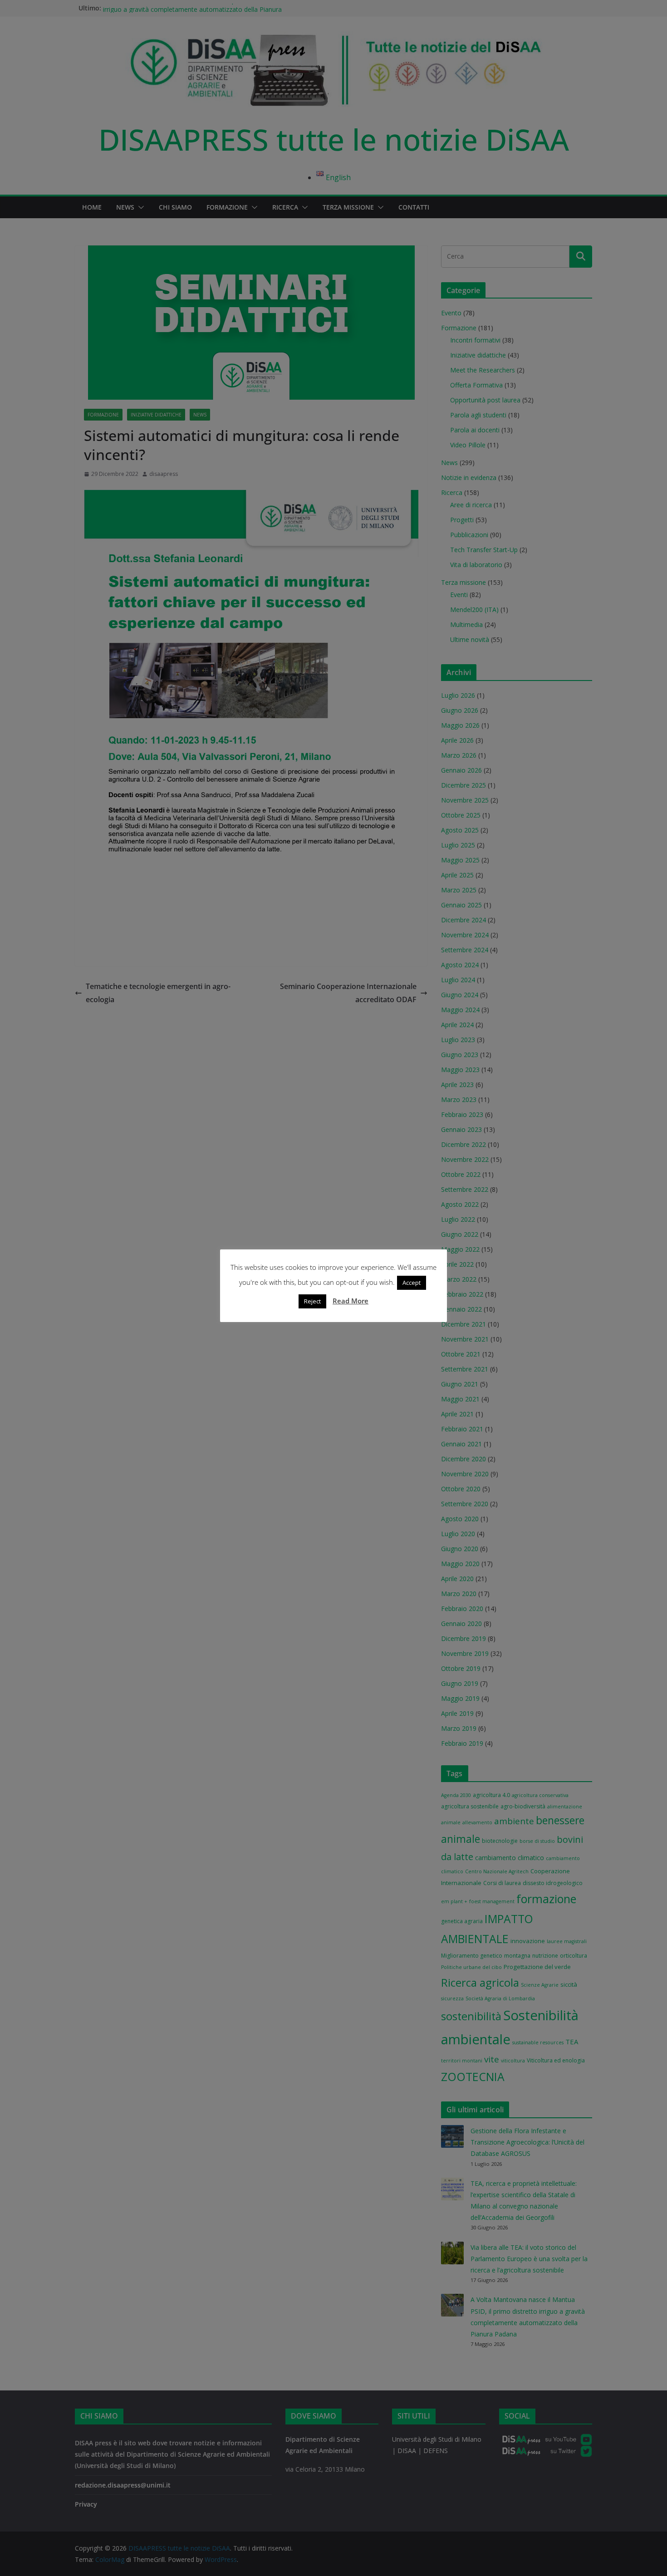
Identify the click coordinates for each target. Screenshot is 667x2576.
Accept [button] (412, 1283)
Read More (351, 1301)
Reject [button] (312, 1301)
